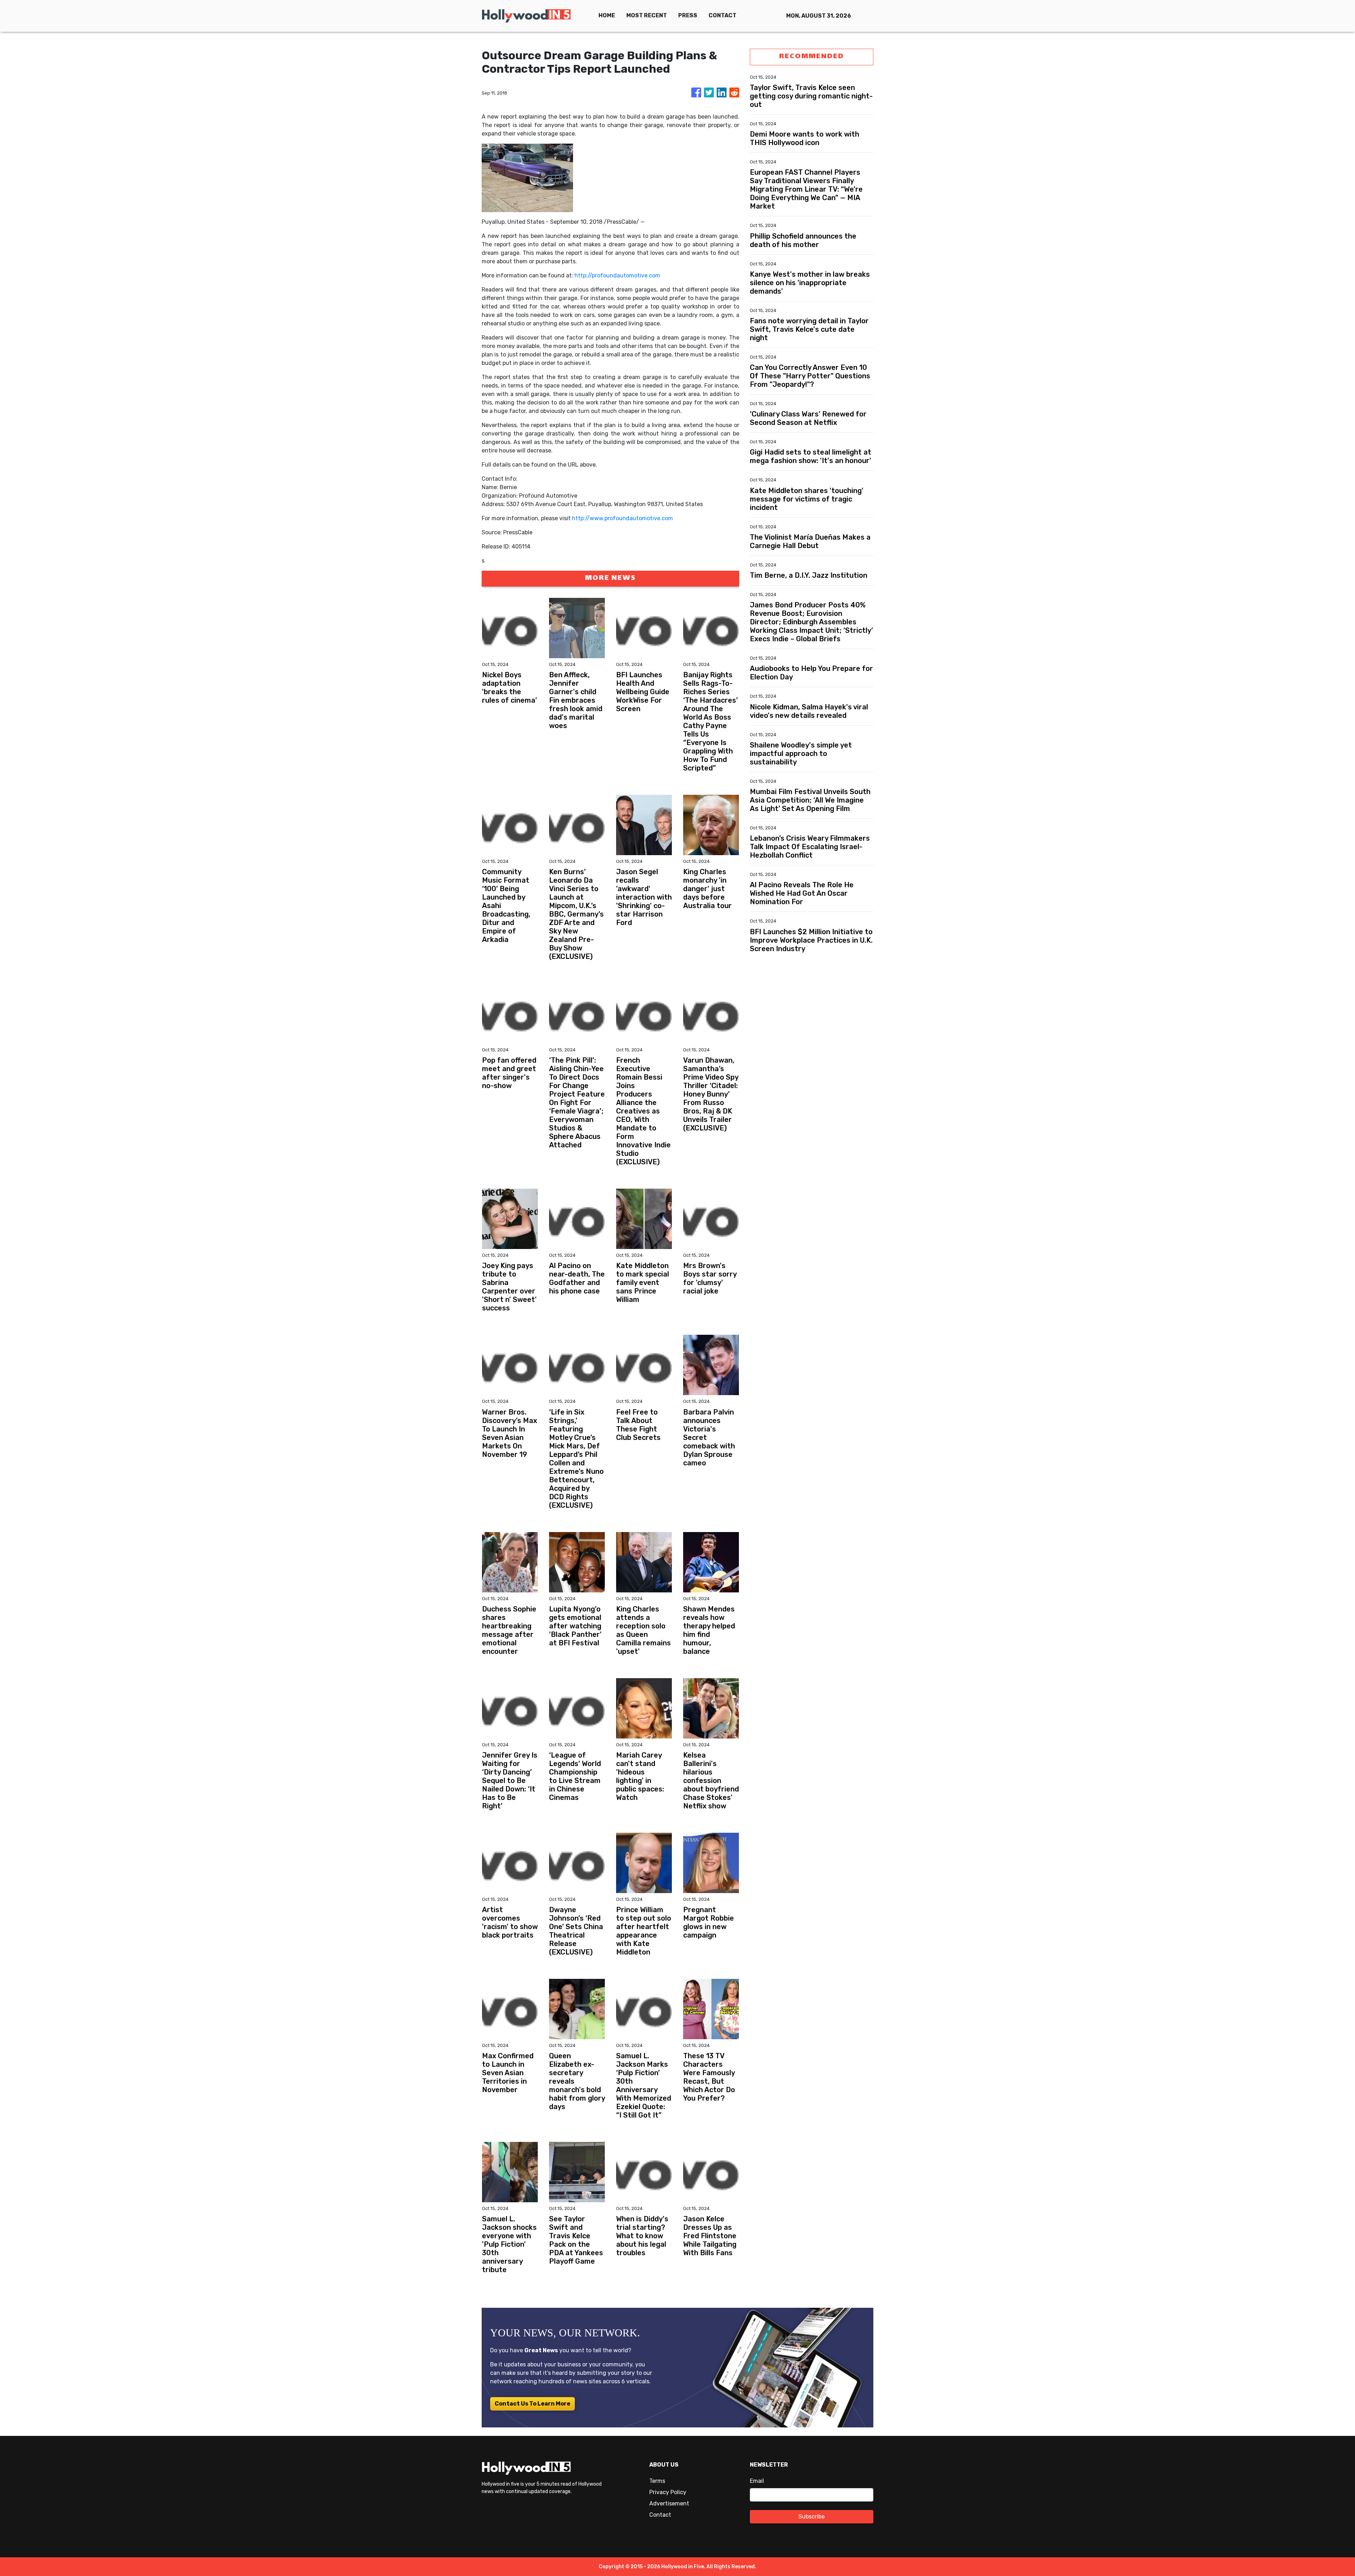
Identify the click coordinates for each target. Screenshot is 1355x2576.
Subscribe (812, 2517)
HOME (607, 15)
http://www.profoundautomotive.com (622, 518)
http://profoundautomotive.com (617, 275)
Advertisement (669, 2503)
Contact (660, 2515)
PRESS (688, 15)
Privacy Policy (668, 2492)
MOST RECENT (647, 15)
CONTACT (722, 15)
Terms (657, 2481)
